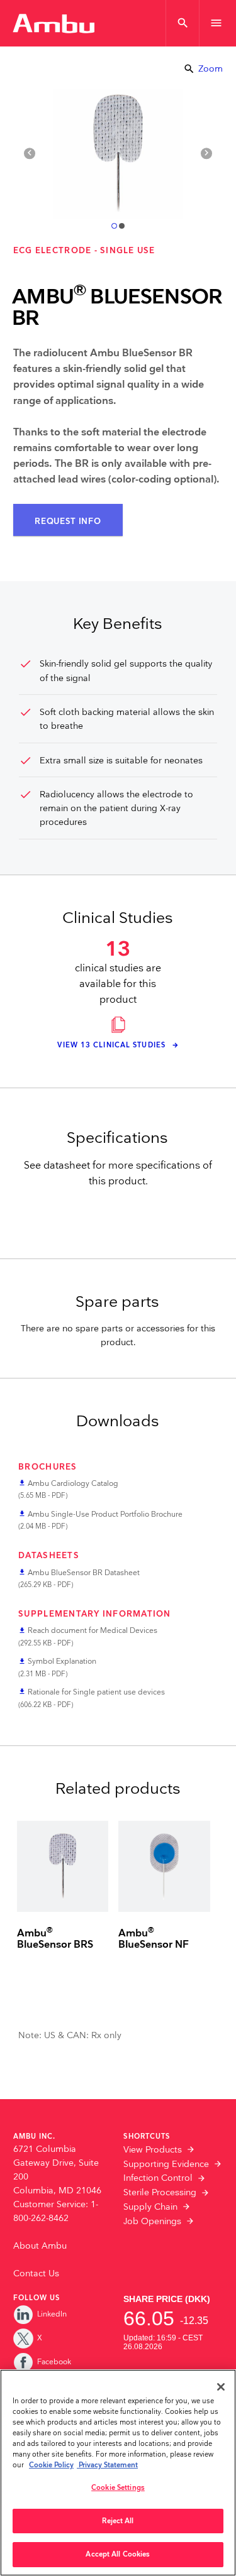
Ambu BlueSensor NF (154, 1940)
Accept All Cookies (118, 2554)
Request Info (68, 521)
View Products (153, 2150)
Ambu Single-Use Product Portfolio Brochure (105, 1514)
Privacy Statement (107, 2465)
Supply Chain (150, 2207)
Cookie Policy (51, 2465)
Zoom (203, 69)
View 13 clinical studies (113, 1045)
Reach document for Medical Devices (93, 1631)
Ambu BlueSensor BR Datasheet (84, 1573)
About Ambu (40, 2246)
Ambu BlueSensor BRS (55, 1940)
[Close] (221, 2387)
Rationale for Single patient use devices (96, 1692)
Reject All (118, 2521)
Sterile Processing (160, 2193)
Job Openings (152, 2222)
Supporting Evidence (166, 2164)
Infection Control (158, 2178)
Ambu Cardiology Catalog (73, 1484)
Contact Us (36, 2274)
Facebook (54, 2362)
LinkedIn (52, 2314)
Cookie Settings (118, 2488)
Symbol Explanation (62, 1662)
